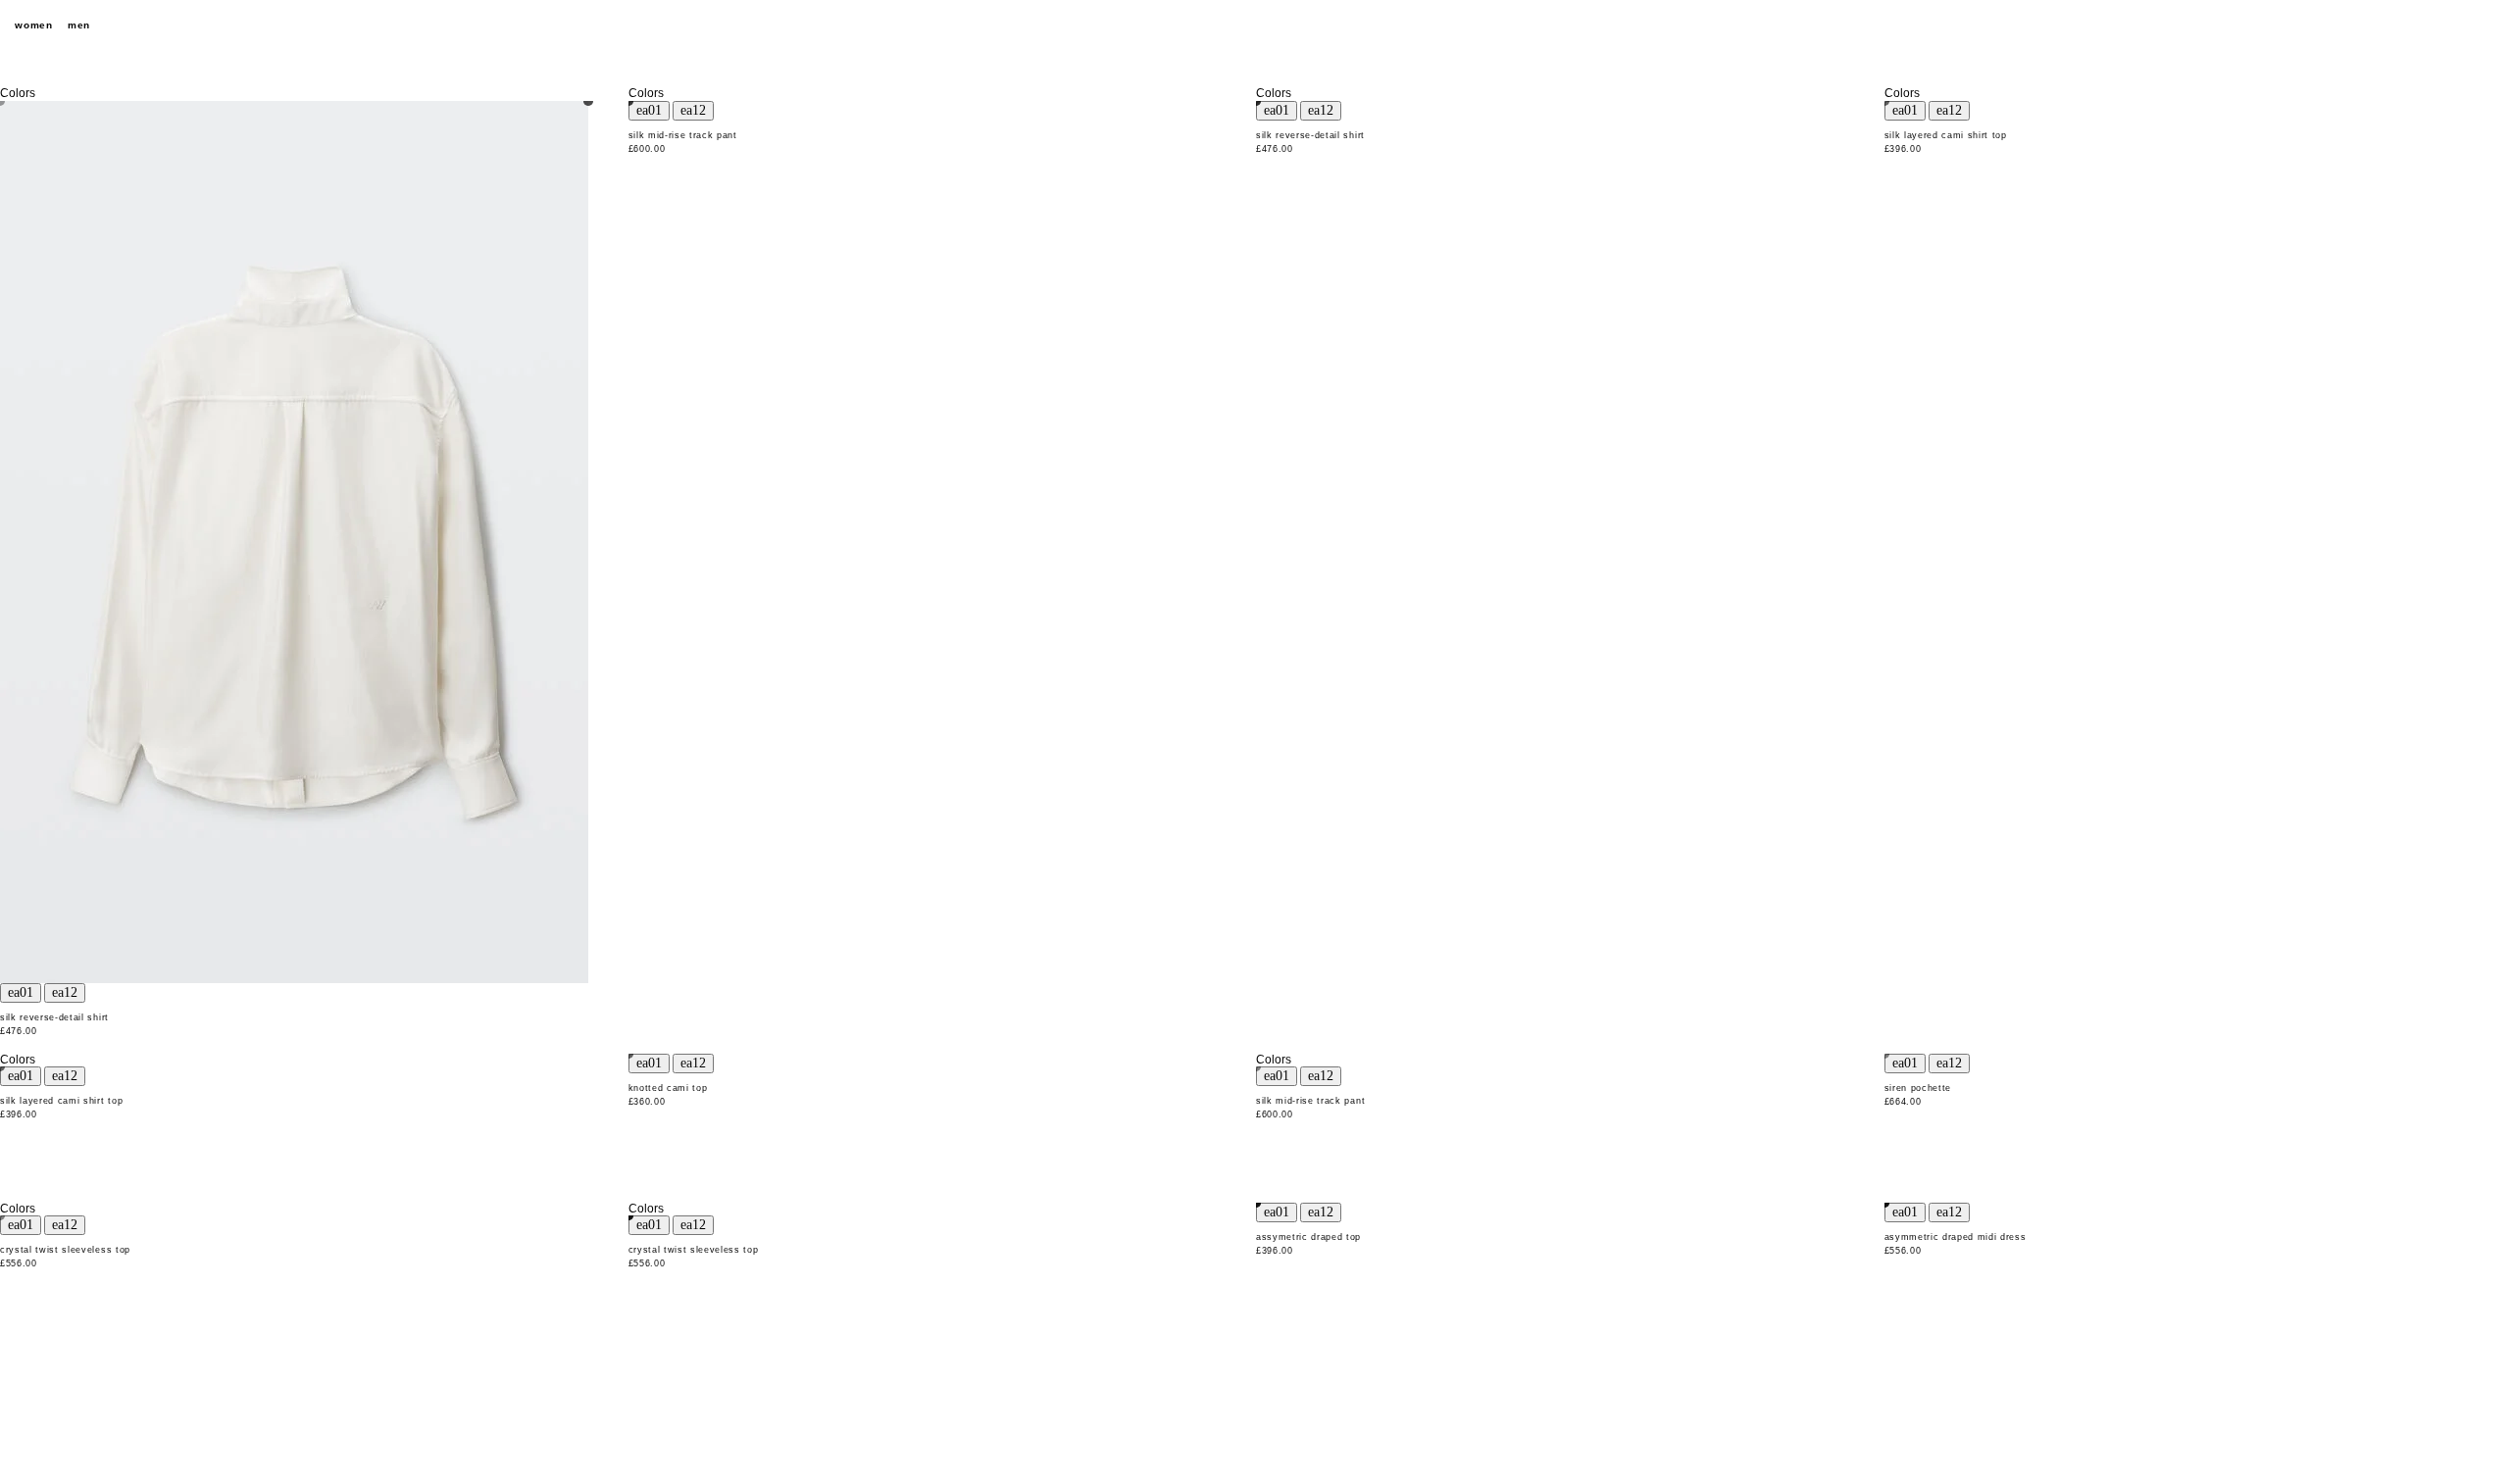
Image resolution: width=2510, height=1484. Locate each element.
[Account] (2451, 25)
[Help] (2417, 25)
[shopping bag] (2485, 25)
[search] (2383, 25)
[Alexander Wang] (1255, 26)
